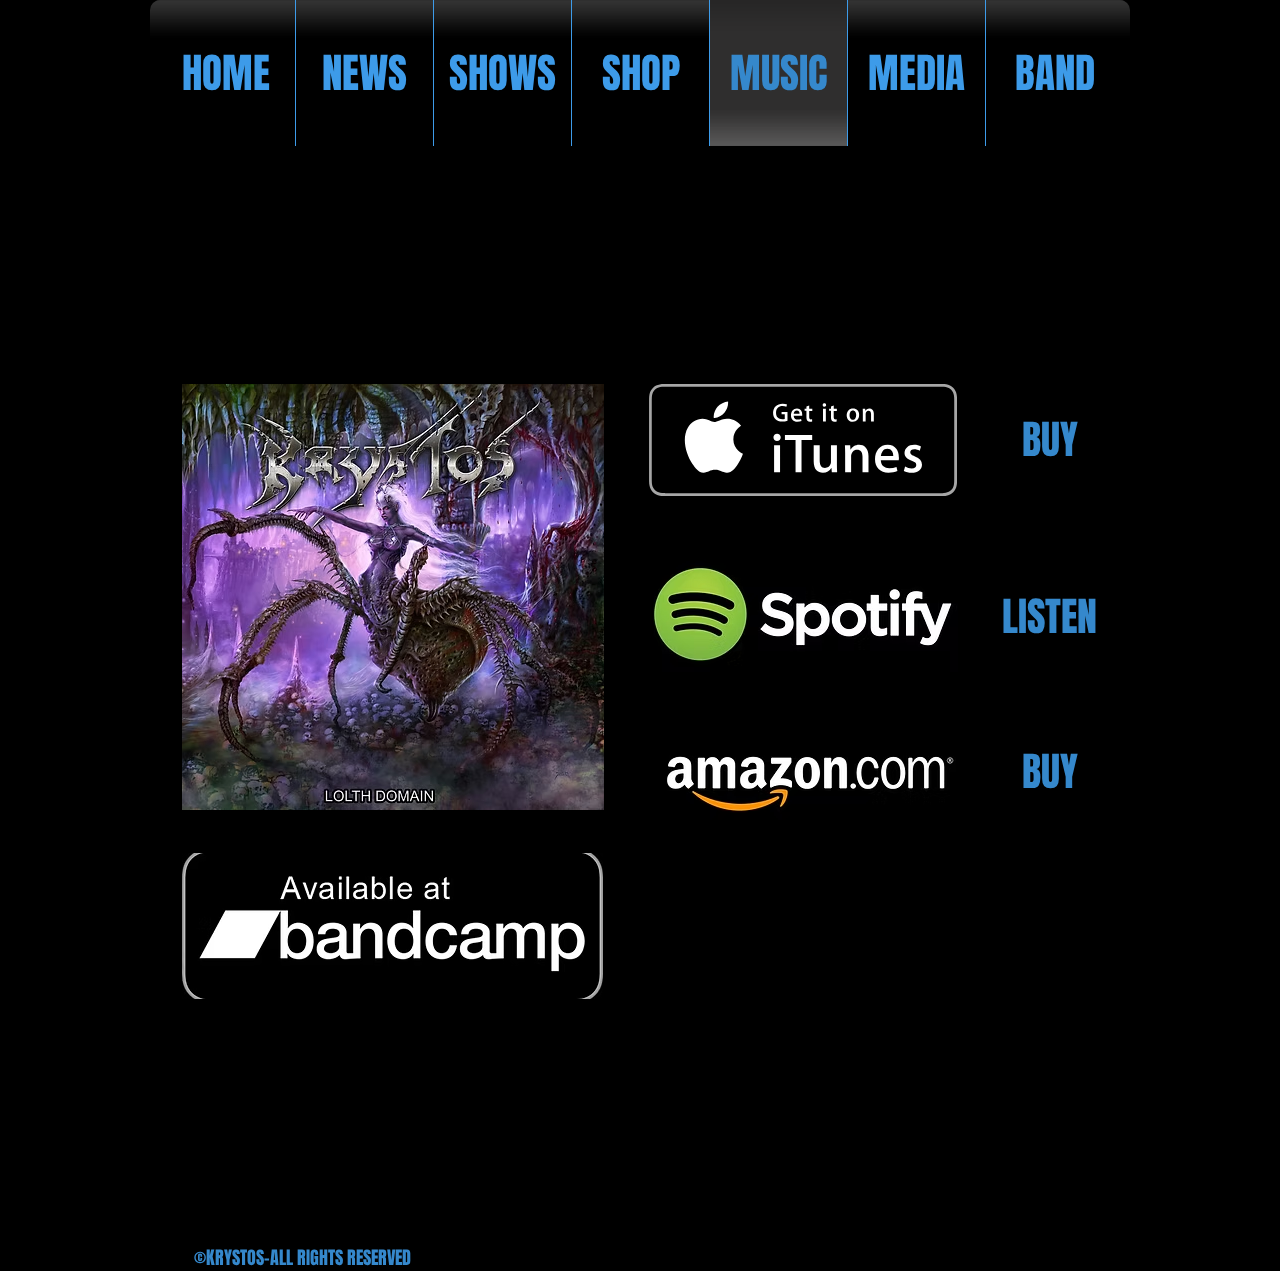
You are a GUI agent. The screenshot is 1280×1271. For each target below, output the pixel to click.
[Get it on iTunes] (803, 440)
